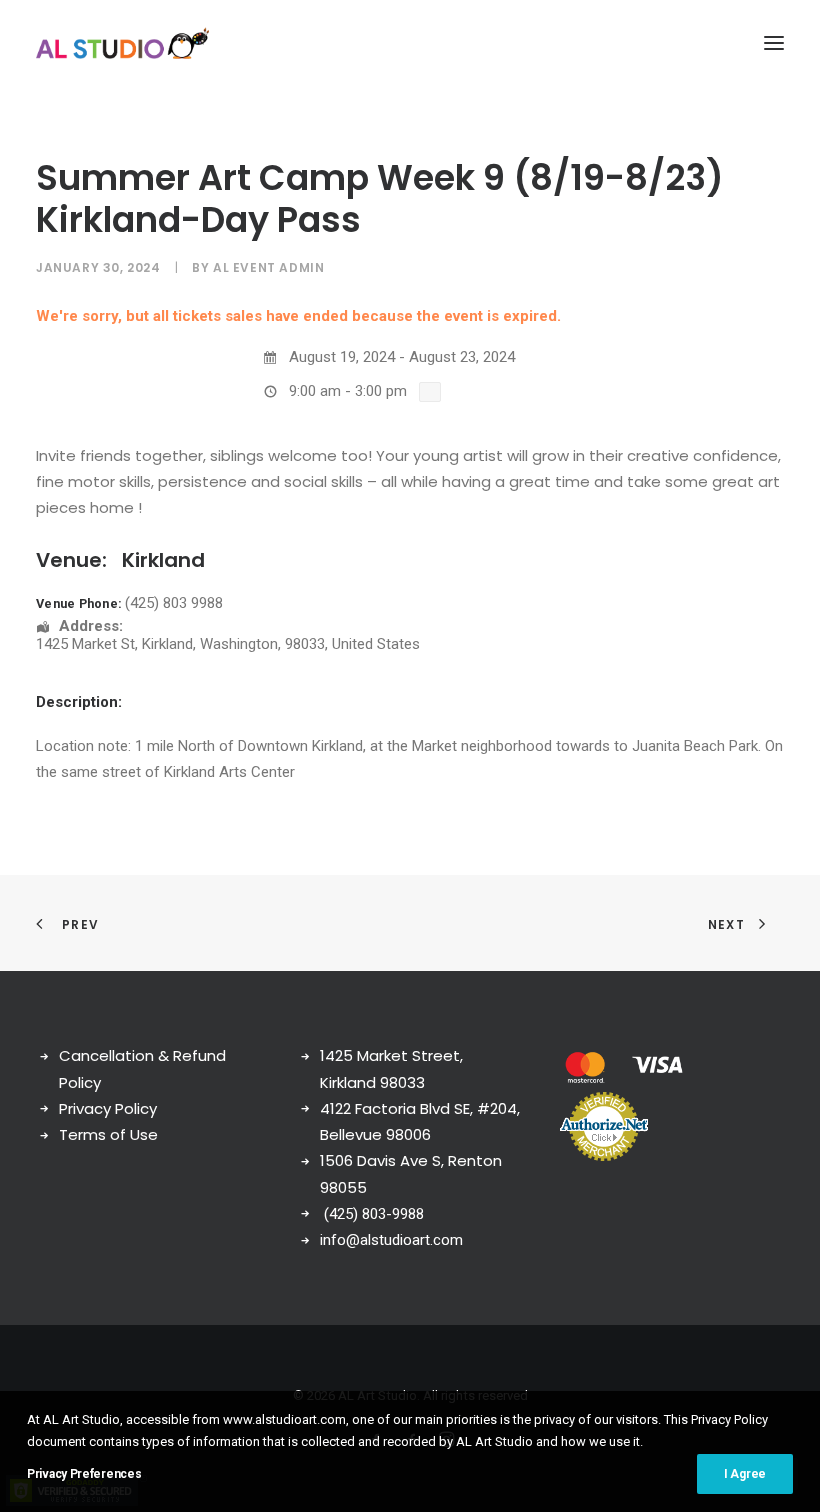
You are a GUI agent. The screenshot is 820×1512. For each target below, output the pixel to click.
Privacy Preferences (84, 1474)
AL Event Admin (268, 267)
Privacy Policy (108, 1108)
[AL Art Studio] (122, 43)
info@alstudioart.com (391, 1240)
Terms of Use (108, 1134)
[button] (774, 43)
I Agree (745, 1474)
